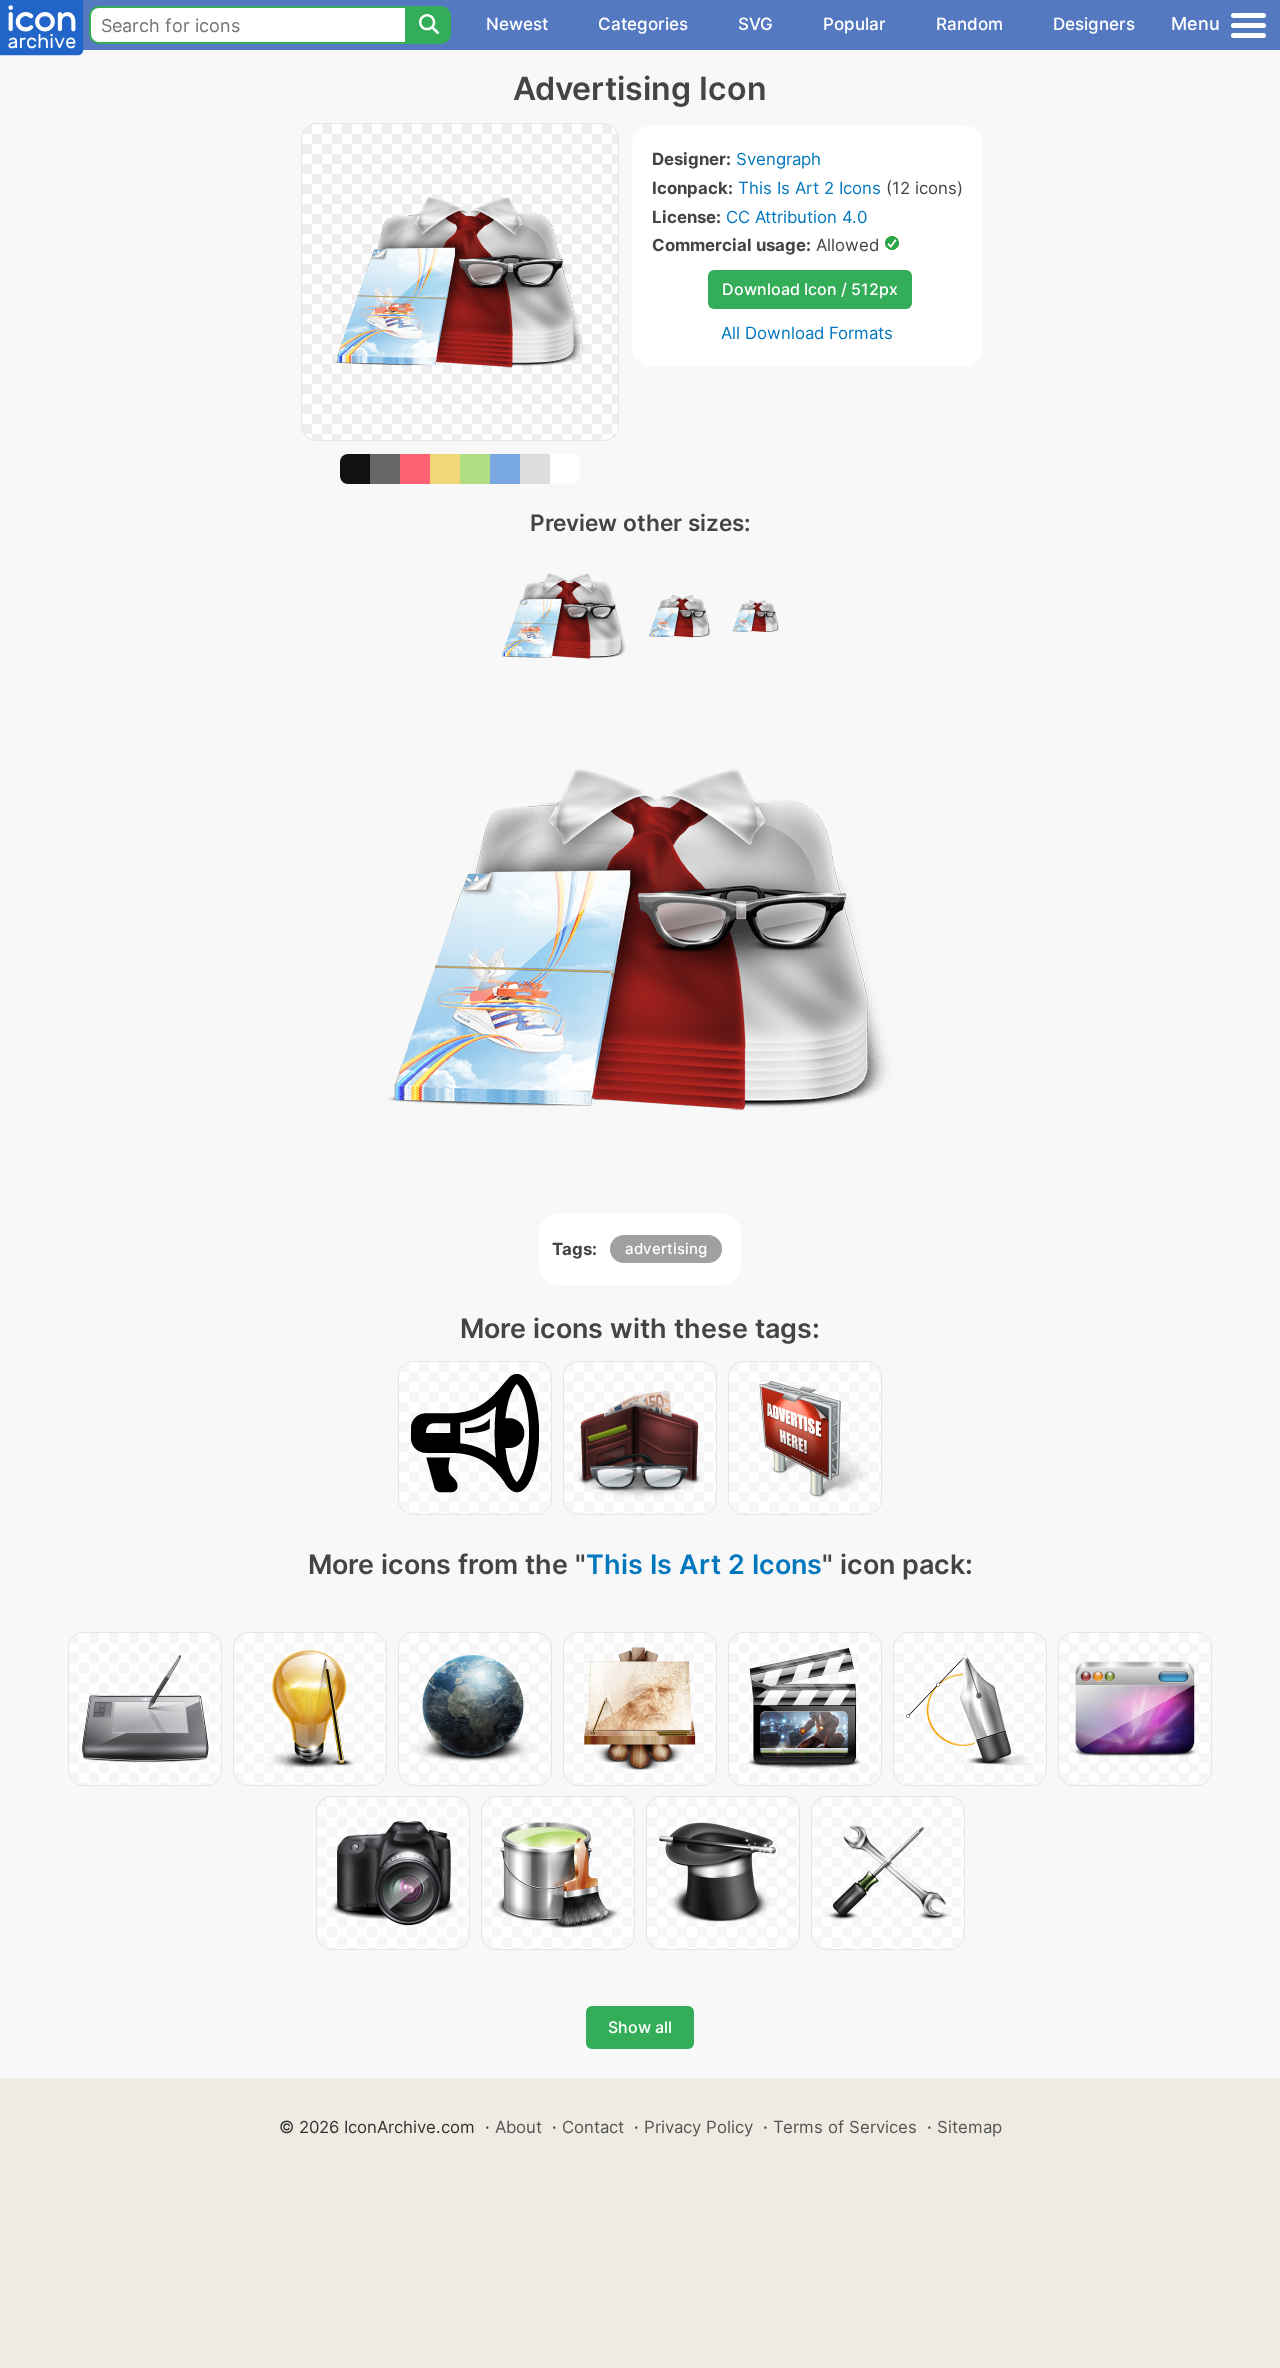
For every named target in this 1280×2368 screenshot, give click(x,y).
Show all (640, 2027)
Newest (517, 24)
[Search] (428, 25)
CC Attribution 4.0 (796, 217)
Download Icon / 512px (810, 289)
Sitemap (969, 2127)
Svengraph (778, 159)
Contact (593, 2127)
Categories (643, 24)
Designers (1094, 24)
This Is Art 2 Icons (809, 188)
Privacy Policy (698, 2127)
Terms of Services (845, 2127)
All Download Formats (807, 333)
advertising (666, 1248)
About (518, 2127)
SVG (755, 24)
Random (969, 24)
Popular (854, 24)
